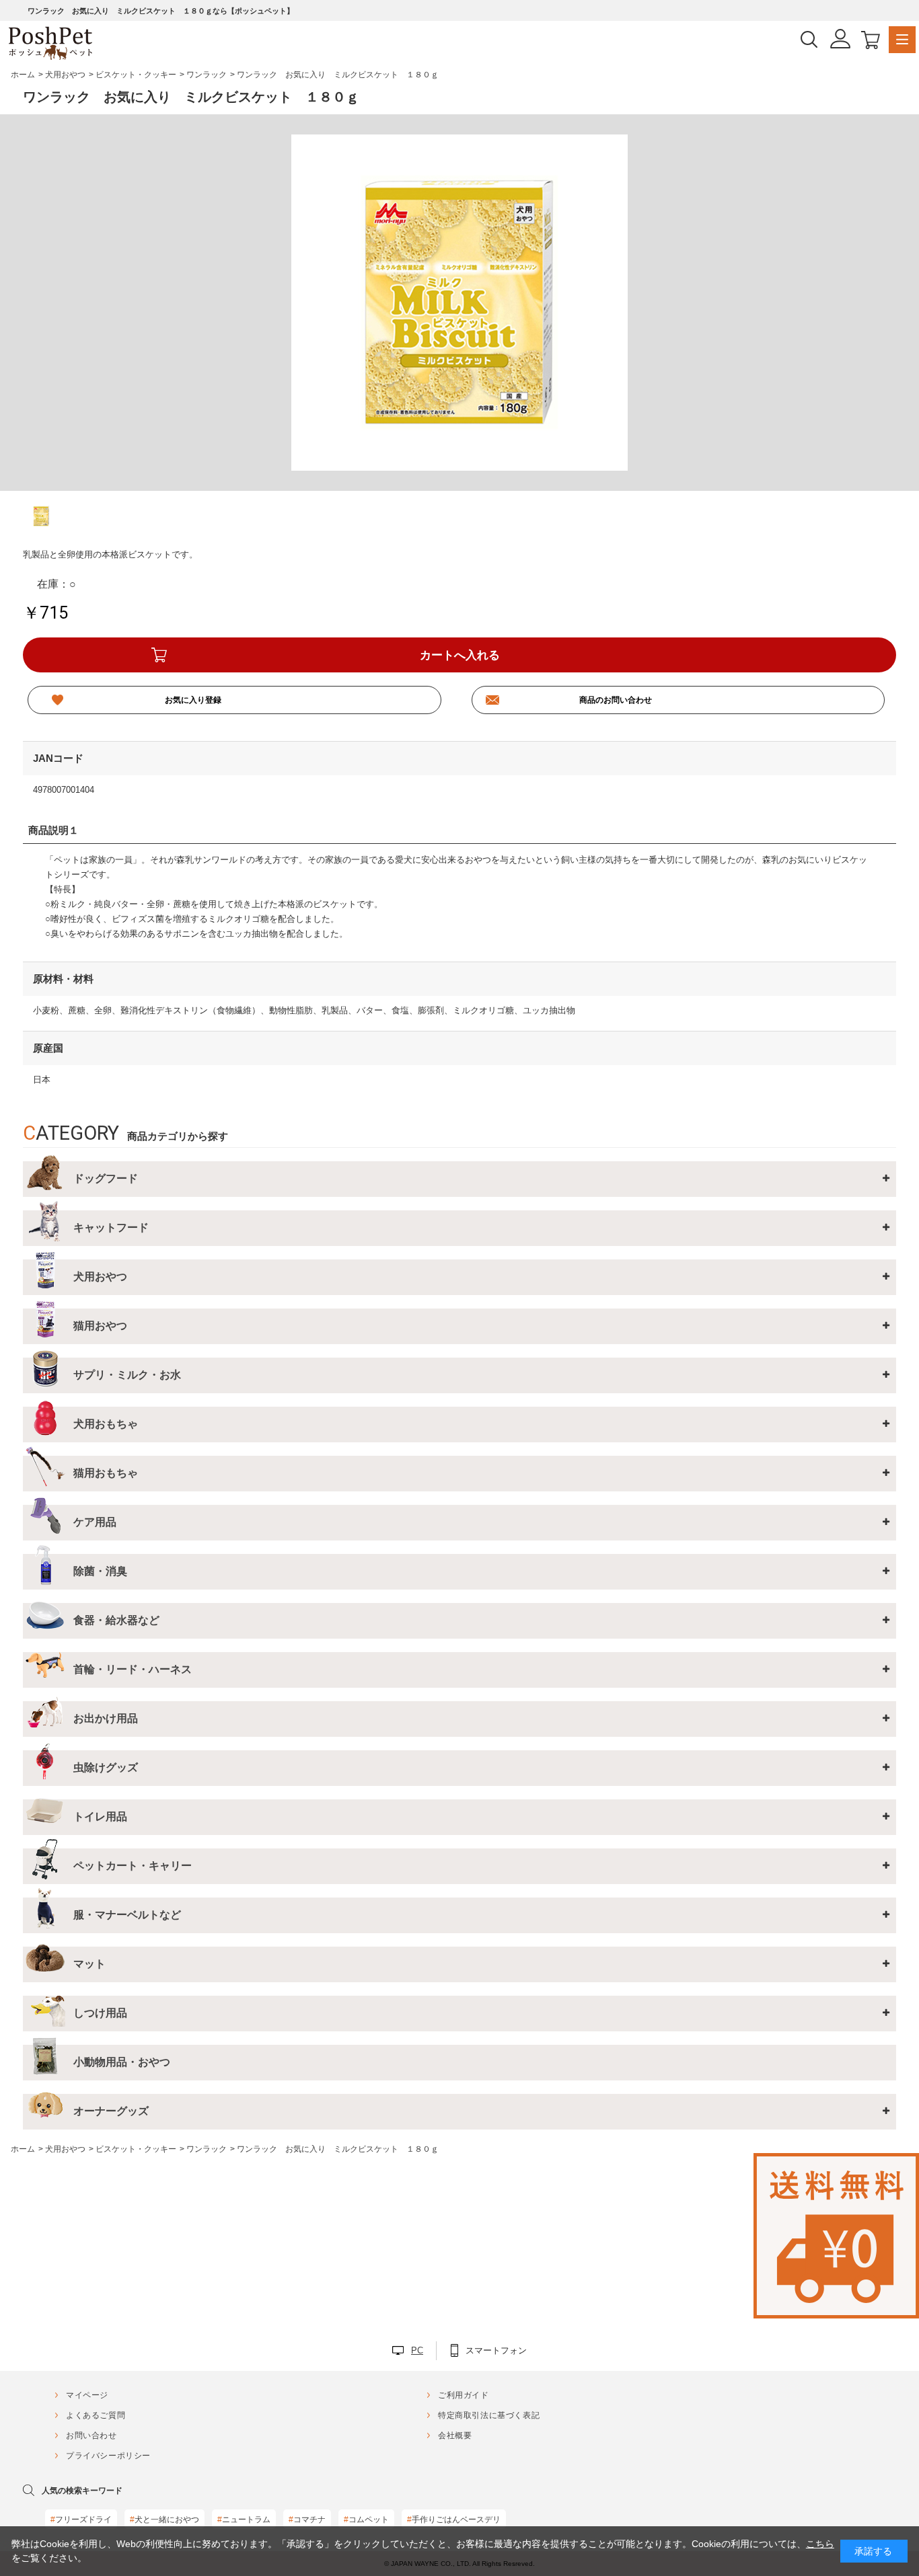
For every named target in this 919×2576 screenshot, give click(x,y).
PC (417, 2350)
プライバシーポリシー (108, 2456)
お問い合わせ (91, 2435)
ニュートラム (244, 2520)
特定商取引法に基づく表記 (489, 2415)
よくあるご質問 (96, 2415)
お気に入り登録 (193, 700)
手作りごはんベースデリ (454, 2520)
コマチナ (307, 2520)
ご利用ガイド (464, 2395)
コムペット (366, 2520)
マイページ (87, 2395)
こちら (820, 2544)
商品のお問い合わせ (616, 700)
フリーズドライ (81, 2520)
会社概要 (455, 2435)
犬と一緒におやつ (164, 2520)
